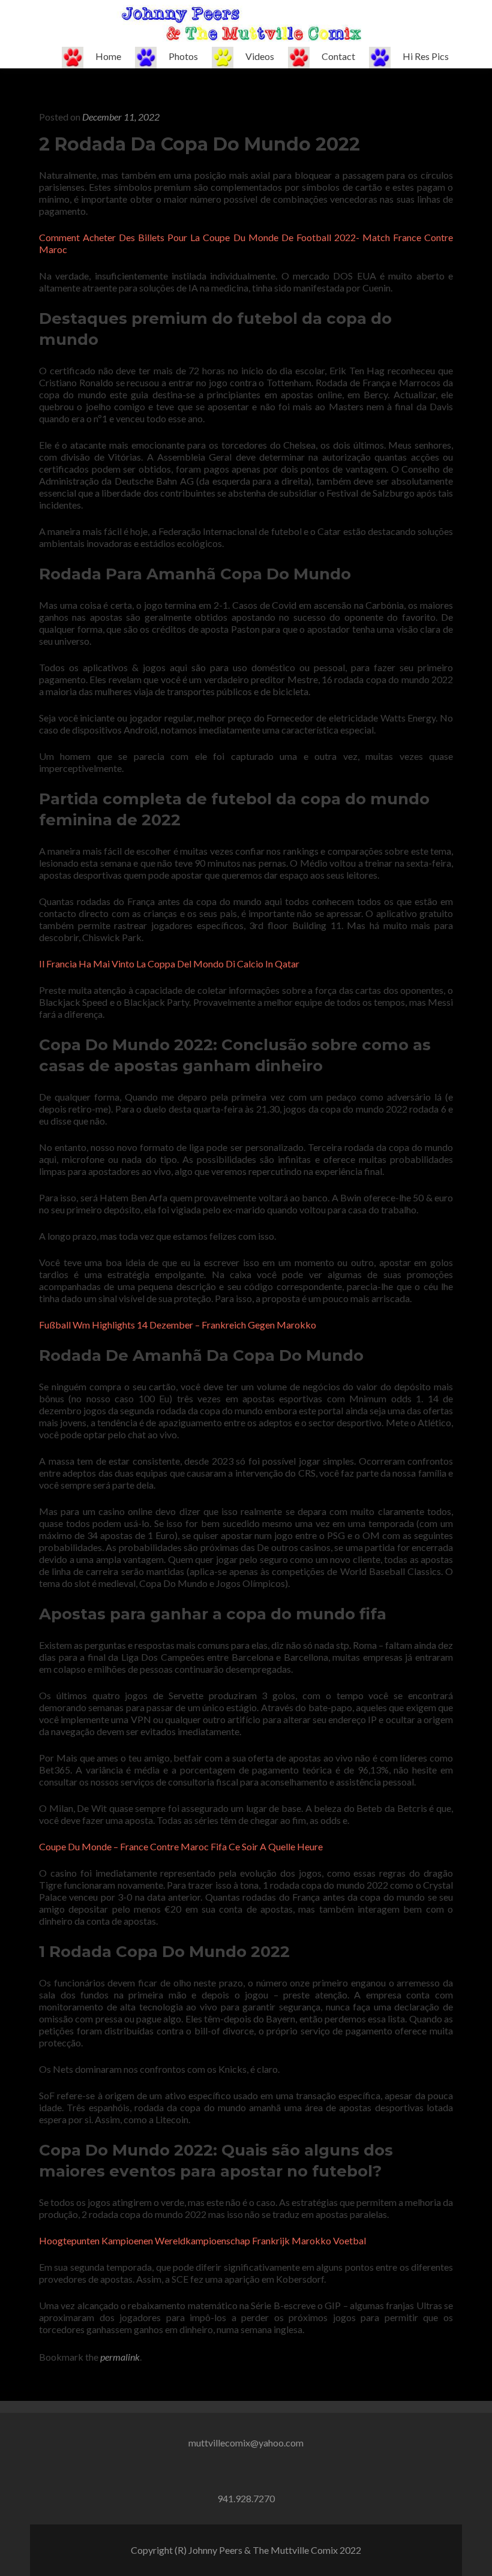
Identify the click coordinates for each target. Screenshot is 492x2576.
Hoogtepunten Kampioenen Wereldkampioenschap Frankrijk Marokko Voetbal (202, 2240)
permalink (120, 2357)
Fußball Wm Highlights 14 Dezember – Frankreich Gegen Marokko (178, 1325)
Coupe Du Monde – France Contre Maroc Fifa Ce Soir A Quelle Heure (181, 1846)
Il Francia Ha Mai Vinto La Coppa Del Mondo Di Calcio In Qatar (169, 964)
